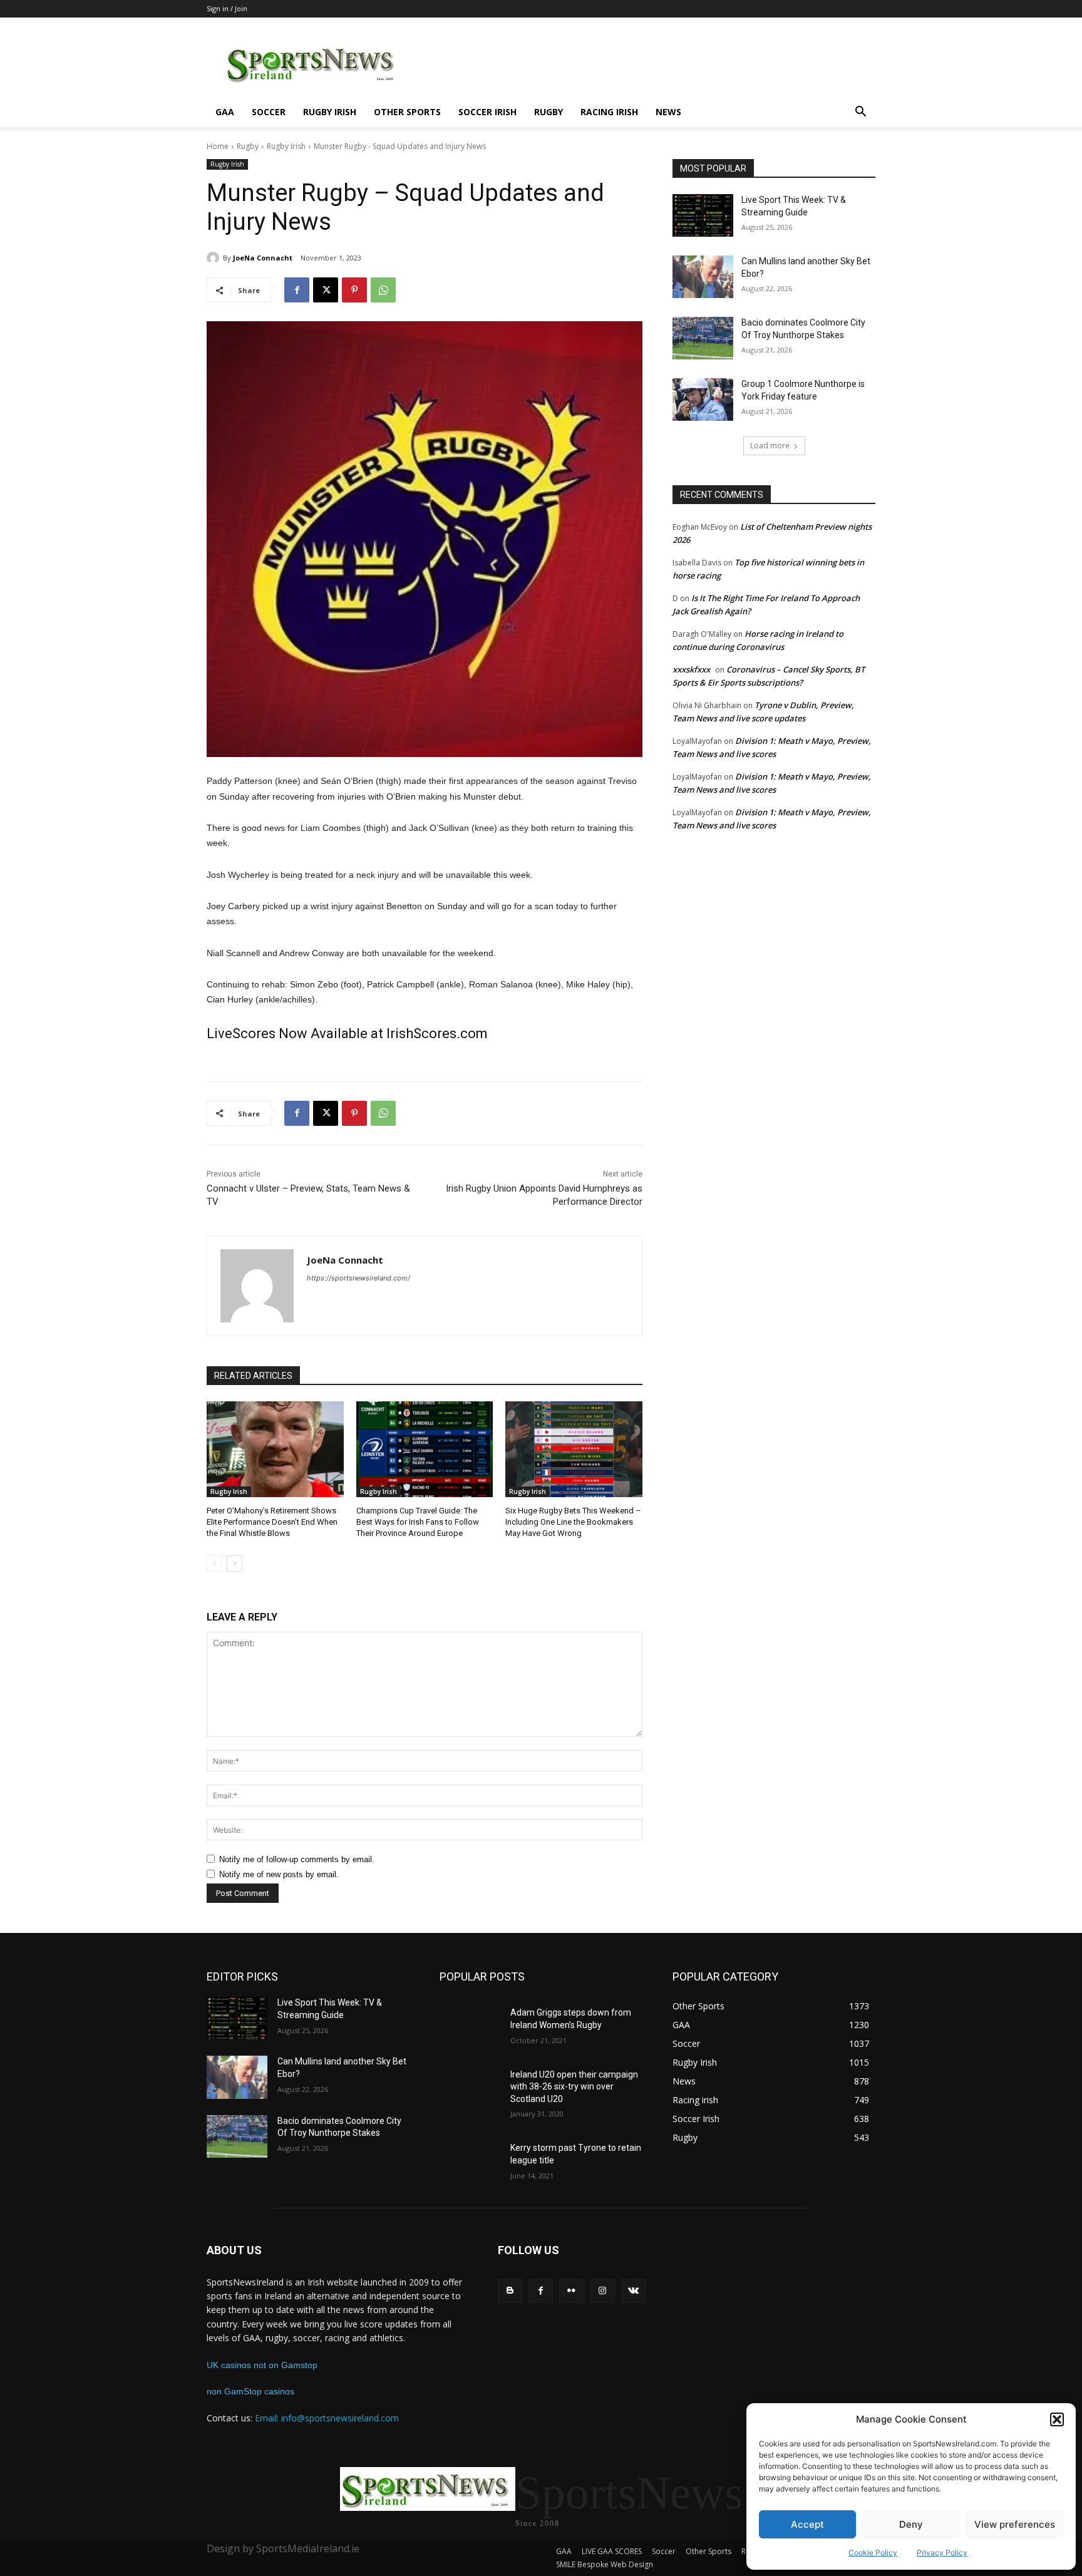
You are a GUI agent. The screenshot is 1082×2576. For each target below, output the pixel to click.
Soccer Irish (487, 112)
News (668, 112)
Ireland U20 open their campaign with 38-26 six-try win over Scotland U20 (574, 2087)
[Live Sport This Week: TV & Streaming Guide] (703, 215)
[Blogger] (510, 2291)
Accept (807, 2524)
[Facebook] (297, 290)
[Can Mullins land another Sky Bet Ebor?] (703, 277)
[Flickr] (571, 2291)
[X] (326, 290)
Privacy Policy (942, 2553)
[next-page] (234, 1564)
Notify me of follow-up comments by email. (297, 1859)
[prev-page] (214, 1564)
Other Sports (407, 112)
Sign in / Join (227, 8)
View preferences (1015, 2524)
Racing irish (609, 112)
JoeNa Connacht (263, 258)
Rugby (549, 112)
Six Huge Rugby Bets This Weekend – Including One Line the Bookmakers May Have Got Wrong (573, 1522)
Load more (770, 446)
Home (218, 146)
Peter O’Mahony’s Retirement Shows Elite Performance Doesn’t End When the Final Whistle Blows (272, 1522)
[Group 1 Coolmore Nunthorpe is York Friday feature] (703, 399)
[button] (1057, 2419)
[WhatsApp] (383, 290)
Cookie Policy (873, 2553)
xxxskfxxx (691, 669)
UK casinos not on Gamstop (262, 2365)
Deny (911, 2524)
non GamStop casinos (250, 2391)
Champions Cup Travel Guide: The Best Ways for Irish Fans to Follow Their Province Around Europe (418, 1522)
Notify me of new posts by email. (279, 1874)
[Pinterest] (354, 290)
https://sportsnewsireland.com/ (358, 1278)
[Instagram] (603, 2291)
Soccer (269, 112)
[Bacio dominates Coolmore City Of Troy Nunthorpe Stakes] (703, 338)
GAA (225, 112)
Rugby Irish (330, 112)
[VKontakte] (633, 2291)
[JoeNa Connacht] (215, 258)
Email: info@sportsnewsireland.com (327, 2418)
